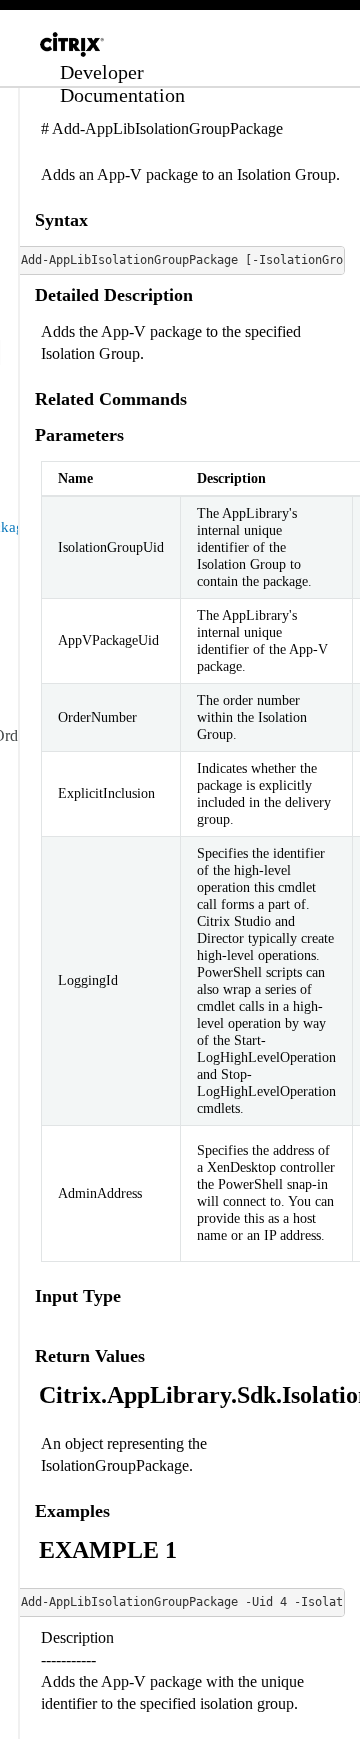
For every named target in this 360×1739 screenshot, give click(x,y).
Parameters (79, 435)
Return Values (90, 1356)
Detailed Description (114, 295)
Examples (72, 1511)
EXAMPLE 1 (108, 1550)
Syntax (61, 220)
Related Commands (111, 399)
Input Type (78, 1296)
